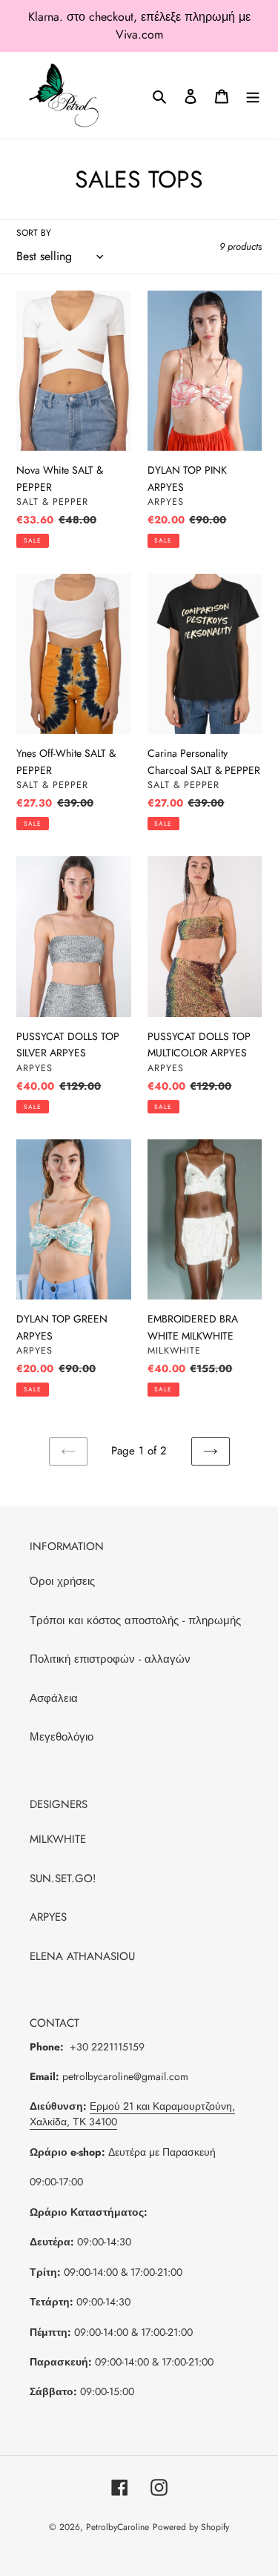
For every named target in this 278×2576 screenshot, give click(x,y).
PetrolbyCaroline (118, 2527)
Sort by (34, 233)
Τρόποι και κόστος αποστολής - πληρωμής (135, 1620)
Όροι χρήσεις (62, 1581)
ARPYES (48, 1917)
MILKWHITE (58, 1839)
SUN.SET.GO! (63, 1878)
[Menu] (253, 95)
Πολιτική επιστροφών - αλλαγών (110, 1659)
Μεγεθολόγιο (62, 1737)
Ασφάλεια (54, 1698)
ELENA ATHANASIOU (82, 1956)
